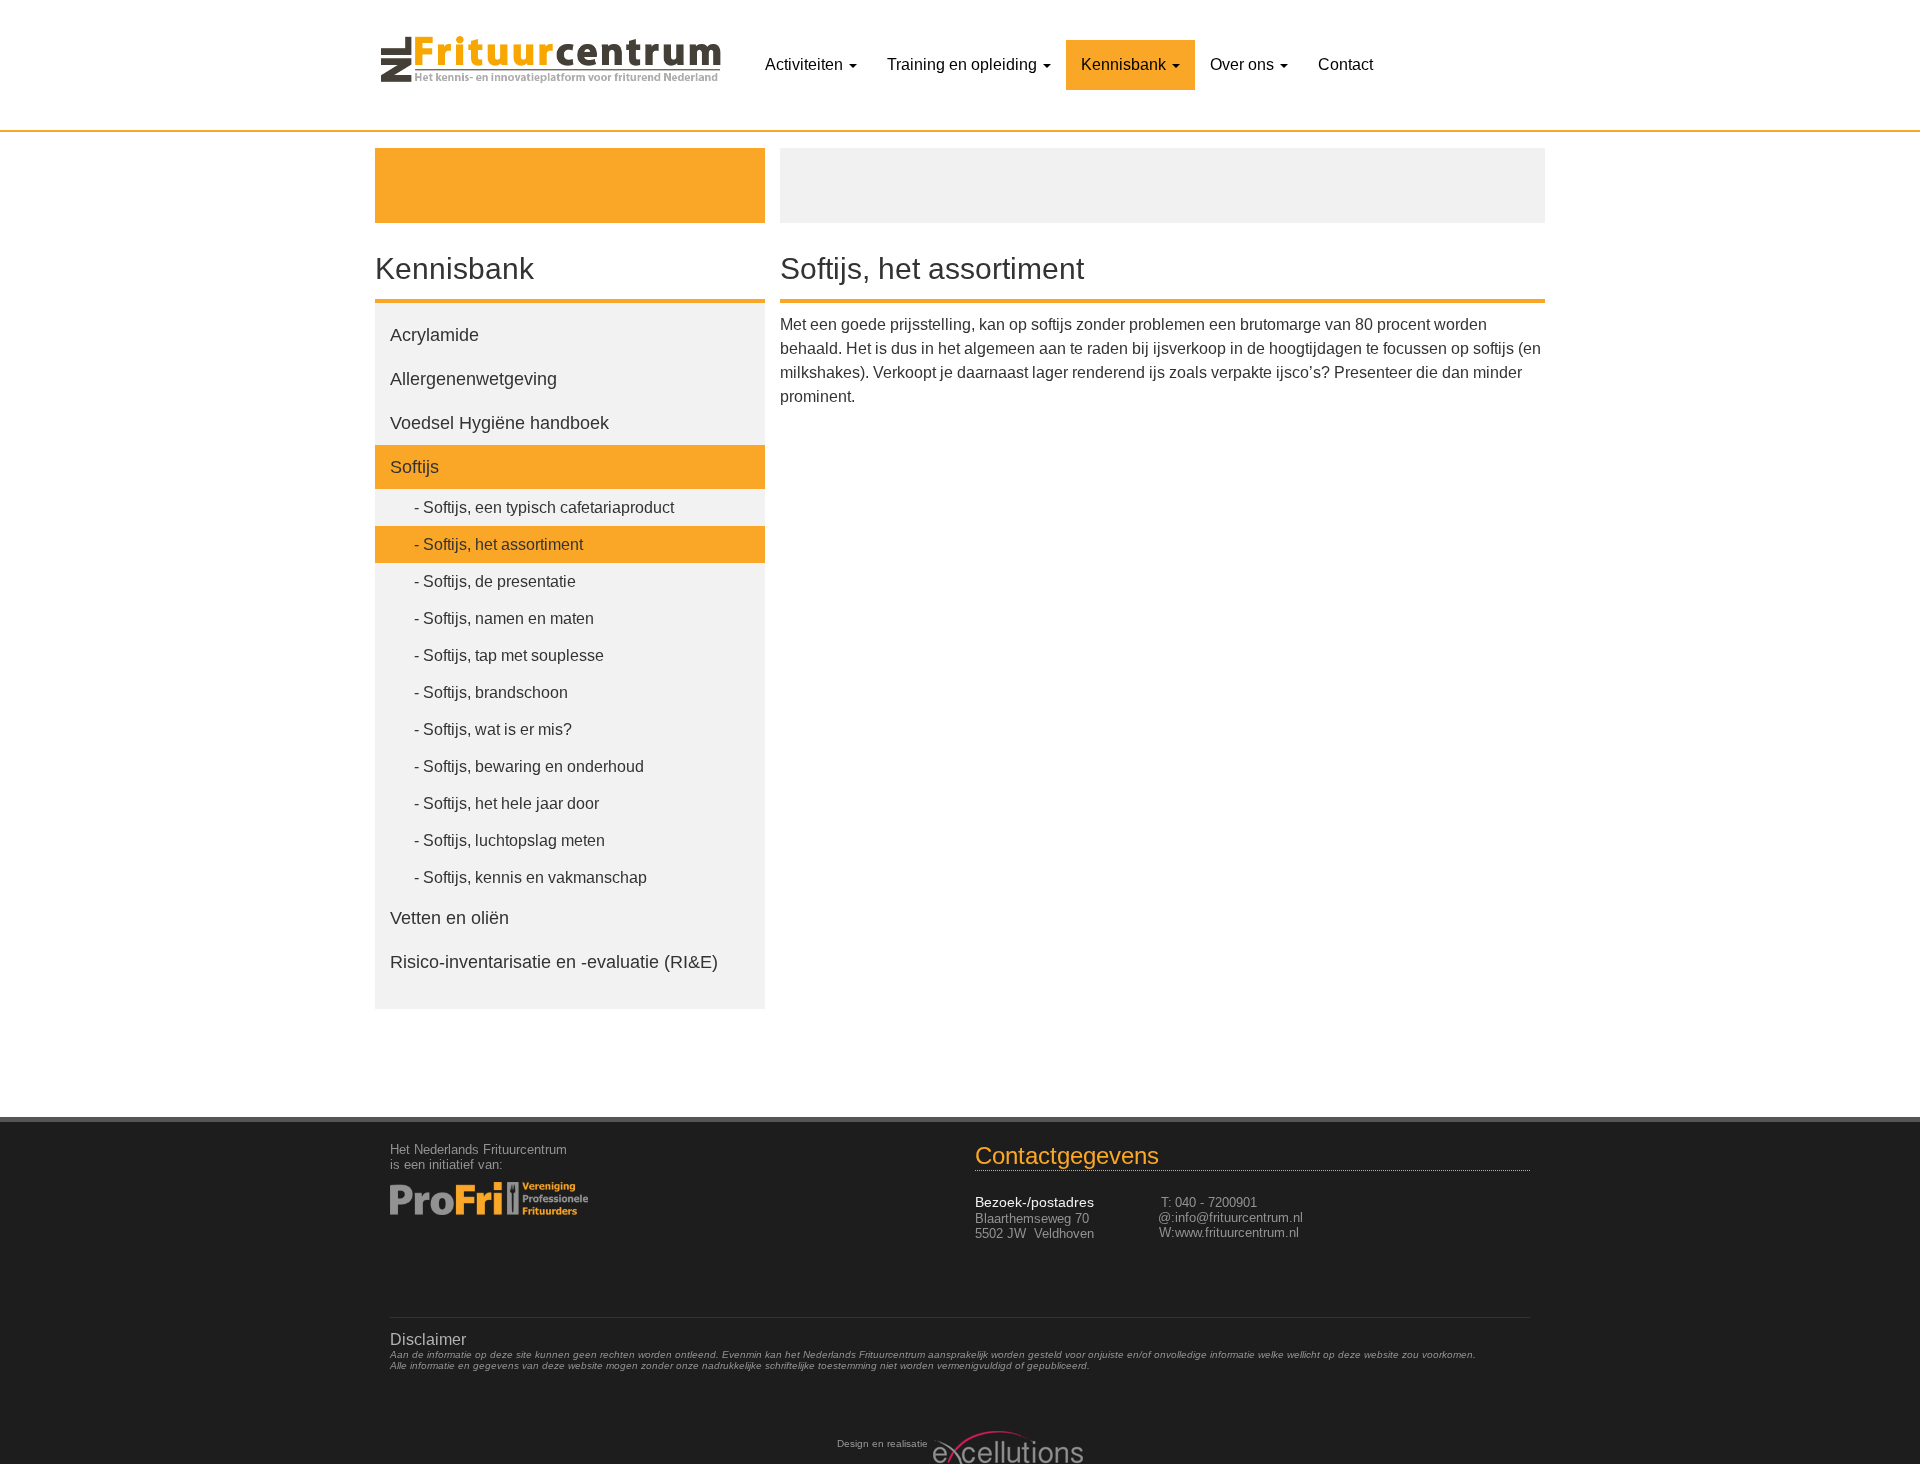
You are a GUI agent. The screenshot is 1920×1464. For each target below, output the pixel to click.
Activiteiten (806, 64)
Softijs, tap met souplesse (513, 655)
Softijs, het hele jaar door (511, 803)
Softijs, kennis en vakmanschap (535, 877)
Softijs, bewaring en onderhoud (533, 766)
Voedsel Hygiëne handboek (499, 423)
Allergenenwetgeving (473, 379)
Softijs (414, 467)
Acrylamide (434, 335)
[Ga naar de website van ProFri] (521, 1198)
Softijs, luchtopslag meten (514, 840)
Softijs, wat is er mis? (497, 729)
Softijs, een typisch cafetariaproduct (548, 507)
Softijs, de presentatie (499, 581)
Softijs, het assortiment (503, 544)
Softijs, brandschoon (495, 692)
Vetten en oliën (449, 918)
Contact (1345, 64)
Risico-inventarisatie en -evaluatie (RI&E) (554, 962)
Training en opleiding (964, 64)
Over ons (1244, 64)
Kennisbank (1125, 64)
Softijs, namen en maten (508, 618)
